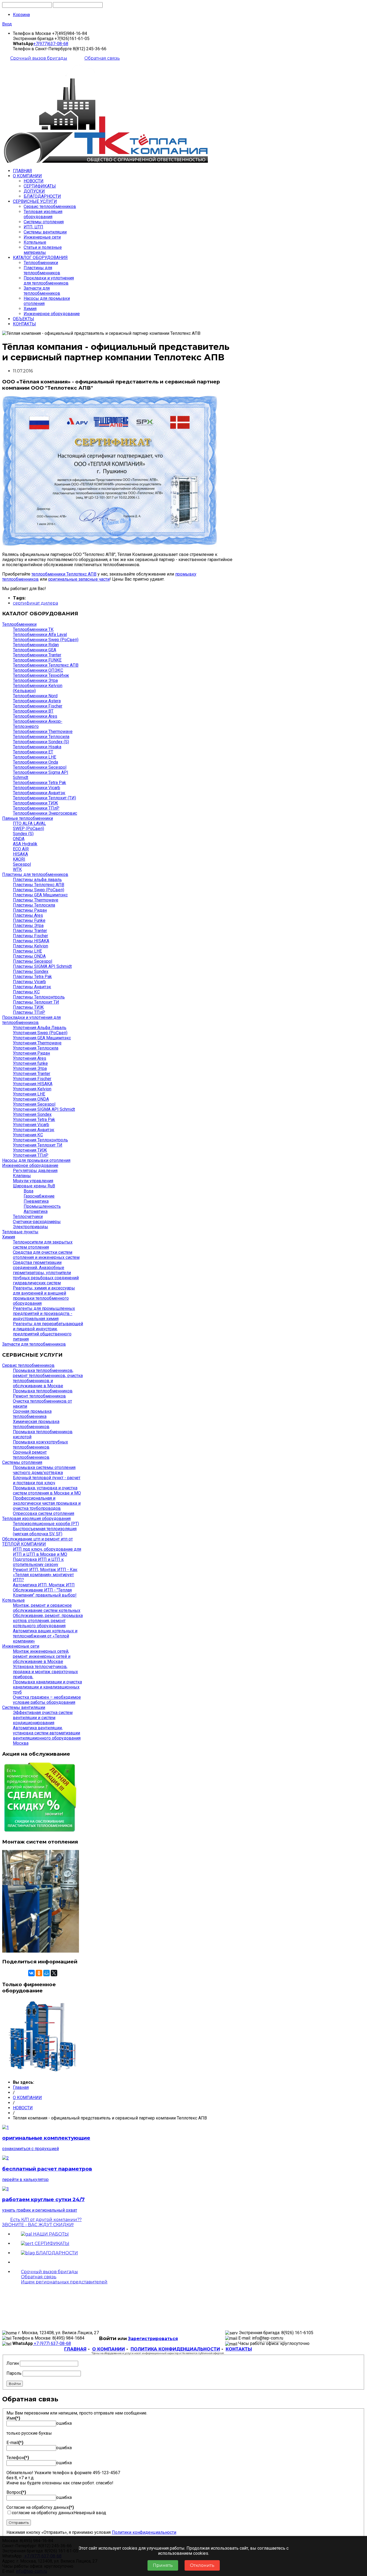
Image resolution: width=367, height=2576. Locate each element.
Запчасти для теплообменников (42, 291)
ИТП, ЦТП (33, 227)
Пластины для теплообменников (42, 270)
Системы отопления (44, 222)
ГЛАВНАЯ (22, 171)
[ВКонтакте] (31, 1973)
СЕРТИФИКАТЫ (40, 186)
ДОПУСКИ (34, 191)
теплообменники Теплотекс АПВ (64, 574)
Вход (7, 24)
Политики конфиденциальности (144, 2532)
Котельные (35, 242)
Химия (30, 309)
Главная (21, 2087)
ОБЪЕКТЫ (24, 319)
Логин (13, 2363)
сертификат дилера (35, 603)
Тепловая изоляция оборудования (43, 214)
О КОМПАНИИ (27, 176)
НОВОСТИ (34, 181)
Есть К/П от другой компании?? (42, 2222)
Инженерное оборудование (52, 314)
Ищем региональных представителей (64, 2282)
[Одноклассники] (39, 1973)
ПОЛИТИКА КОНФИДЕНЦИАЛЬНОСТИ (175, 2349)
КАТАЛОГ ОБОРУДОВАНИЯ (40, 258)
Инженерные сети (42, 237)
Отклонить (202, 2565)
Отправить (19, 2523)
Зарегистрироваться (153, 2339)
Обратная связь (102, 58)
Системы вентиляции (45, 232)
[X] (54, 1973)
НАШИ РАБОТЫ (50, 2234)
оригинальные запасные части (79, 579)
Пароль (14, 2373)
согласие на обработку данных (43, 2513)
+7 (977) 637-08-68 (52, 2343)
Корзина (21, 15)
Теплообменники (41, 263)
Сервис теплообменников (50, 206)
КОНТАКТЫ (24, 324)
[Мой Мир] (46, 1973)
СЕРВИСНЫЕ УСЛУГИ (35, 201)
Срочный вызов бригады (39, 58)
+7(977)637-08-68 (51, 44)
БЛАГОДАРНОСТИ (42, 196)
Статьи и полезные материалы (43, 250)
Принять (163, 2565)
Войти (15, 2384)
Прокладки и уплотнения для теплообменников (49, 281)
